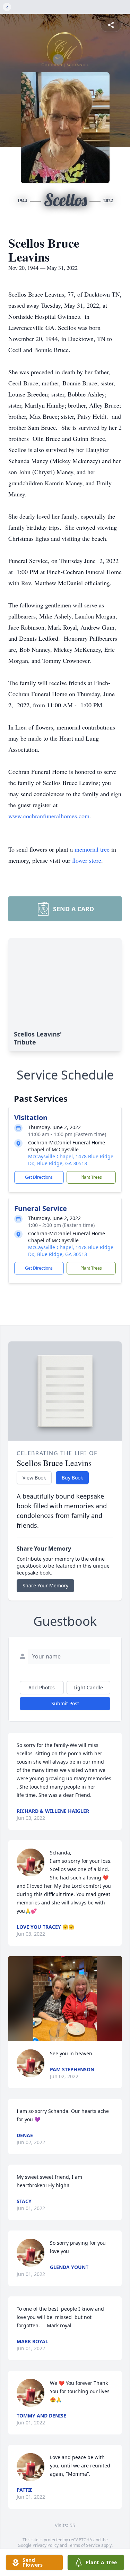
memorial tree (92, 849)
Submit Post (65, 1703)
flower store (87, 860)
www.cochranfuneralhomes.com (49, 816)
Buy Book (72, 1478)
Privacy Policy (46, 2545)
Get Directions (39, 1177)
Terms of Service (84, 2545)
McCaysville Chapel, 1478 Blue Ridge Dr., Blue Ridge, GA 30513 (71, 1160)
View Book (34, 1478)
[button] (65, 1999)
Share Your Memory (45, 1585)
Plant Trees (91, 1177)
